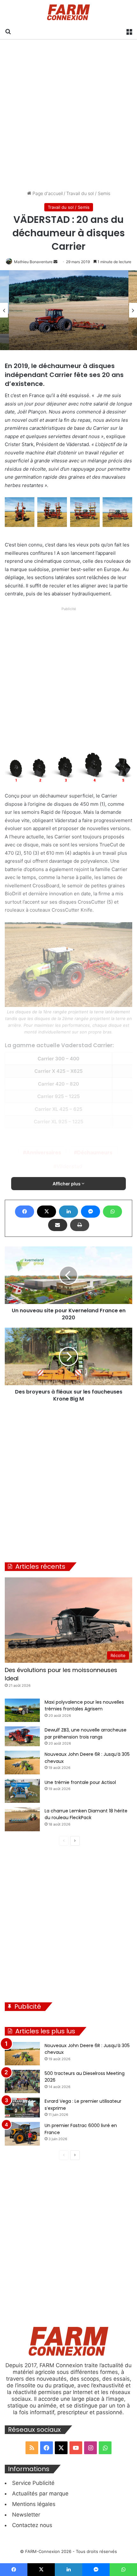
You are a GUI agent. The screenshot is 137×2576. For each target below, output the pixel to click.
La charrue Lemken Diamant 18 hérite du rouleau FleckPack (86, 1814)
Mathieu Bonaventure (33, 262)
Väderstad (69, 1166)
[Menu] (129, 31)
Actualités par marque (40, 2494)
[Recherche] (8, 31)
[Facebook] (25, 1212)
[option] (69, 310)
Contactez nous (32, 2525)
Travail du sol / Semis (88, 193)
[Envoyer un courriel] (55, 262)
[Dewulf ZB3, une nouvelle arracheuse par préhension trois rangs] (22, 1736)
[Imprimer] (80, 1225)
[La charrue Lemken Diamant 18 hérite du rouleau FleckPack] (22, 1819)
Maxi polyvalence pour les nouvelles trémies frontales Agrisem (84, 1706)
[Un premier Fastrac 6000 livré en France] (22, 2134)
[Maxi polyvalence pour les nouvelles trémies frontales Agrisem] (22, 1710)
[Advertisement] (68, 115)
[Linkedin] (68, 1212)
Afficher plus (67, 1184)
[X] (47, 1212)
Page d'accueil (47, 193)
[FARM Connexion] (69, 12)
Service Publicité (33, 2483)
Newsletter (26, 2515)
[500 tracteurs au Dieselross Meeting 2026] (22, 2081)
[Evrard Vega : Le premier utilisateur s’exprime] (22, 2108)
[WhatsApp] (112, 1212)
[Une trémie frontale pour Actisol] (22, 1791)
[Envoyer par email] (58, 1225)
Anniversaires (44, 1152)
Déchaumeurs (95, 1152)
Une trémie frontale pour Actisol (80, 1782)
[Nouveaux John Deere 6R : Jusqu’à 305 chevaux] (22, 1762)
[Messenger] (90, 1212)
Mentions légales (34, 2504)
